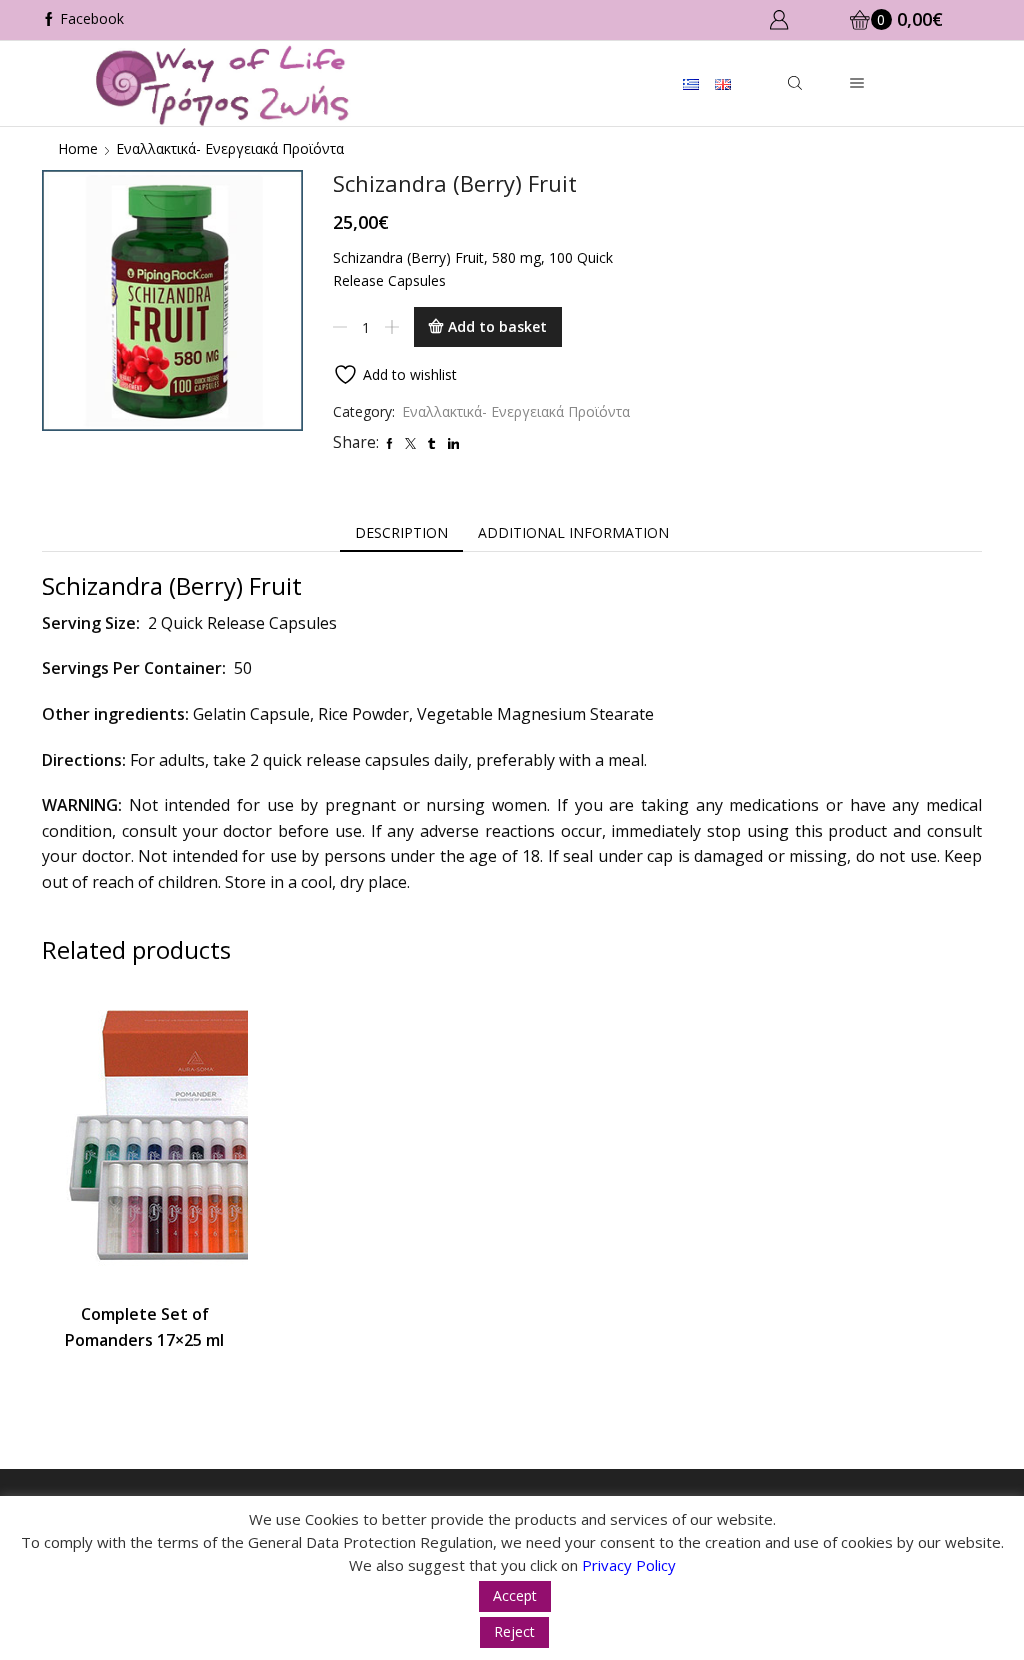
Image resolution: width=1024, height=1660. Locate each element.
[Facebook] (83, 20)
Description (401, 532)
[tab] (401, 533)
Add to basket (497, 326)
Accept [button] (515, 1595)
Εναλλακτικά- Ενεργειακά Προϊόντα (230, 148)
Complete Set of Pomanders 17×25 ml (144, 1327)
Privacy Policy (629, 1565)
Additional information (573, 532)
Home (78, 148)
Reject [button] (514, 1631)
